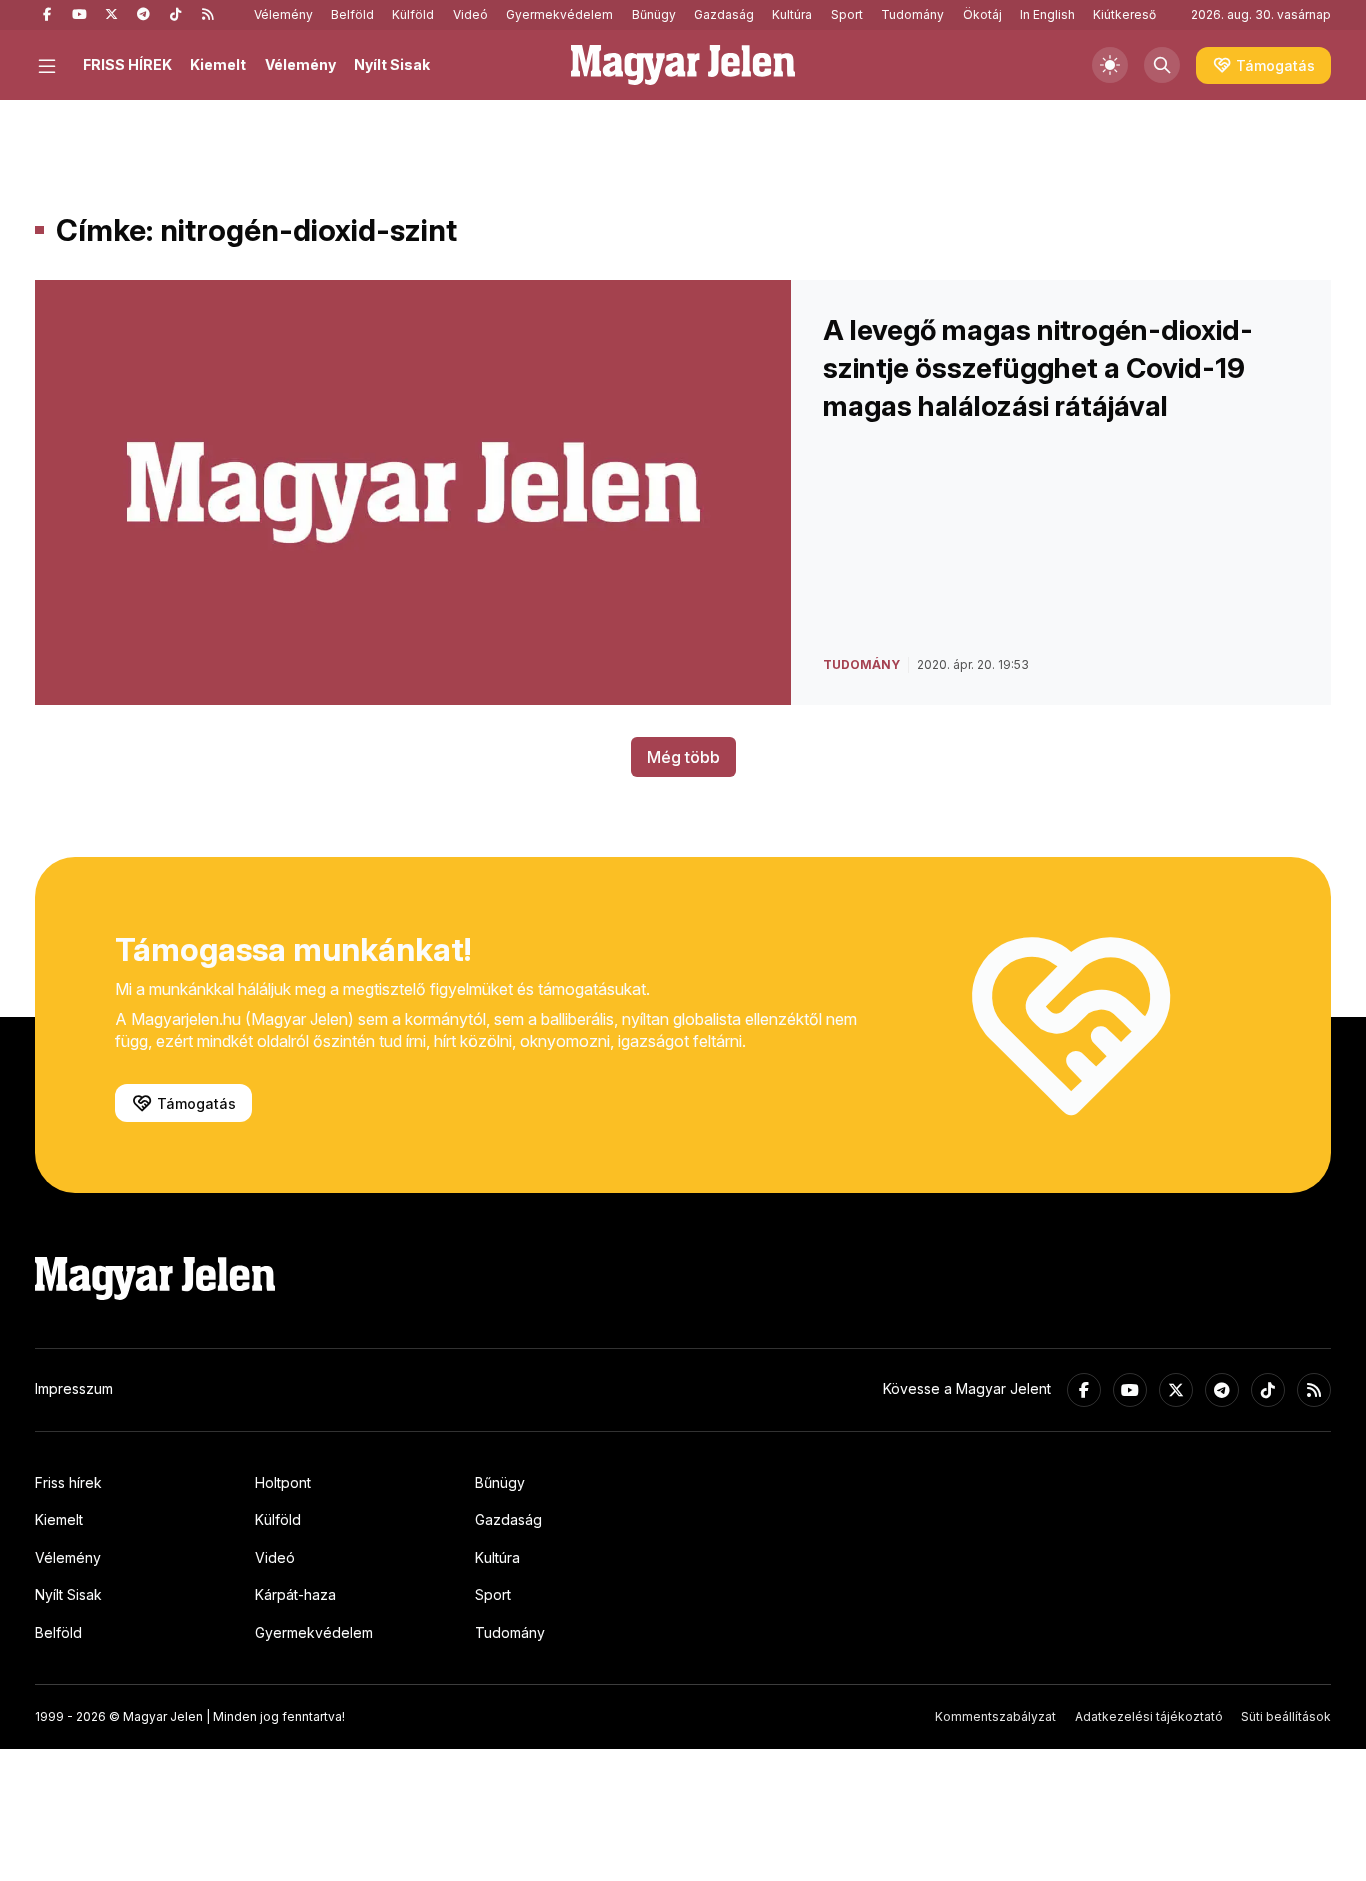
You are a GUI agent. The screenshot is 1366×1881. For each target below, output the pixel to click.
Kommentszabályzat (995, 1716)
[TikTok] (175, 15)
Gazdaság (724, 14)
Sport (847, 14)
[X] (111, 15)
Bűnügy (654, 14)
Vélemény (283, 14)
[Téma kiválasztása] (1110, 65)
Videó (470, 14)
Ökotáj (982, 14)
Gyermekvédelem (559, 14)
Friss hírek (68, 1482)
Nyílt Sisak (392, 64)
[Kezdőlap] (683, 65)
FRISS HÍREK (127, 64)
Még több (683, 757)
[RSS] (207, 15)
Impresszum (74, 1388)
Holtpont (283, 1482)
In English (1047, 14)
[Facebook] (47, 15)
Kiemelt (218, 64)
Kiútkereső (1124, 14)
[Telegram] (143, 15)
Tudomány (912, 14)
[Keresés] (1162, 65)
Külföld (413, 14)
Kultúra (792, 14)
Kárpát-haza (295, 1594)
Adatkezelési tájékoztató (1149, 1716)
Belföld (352, 14)
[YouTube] (79, 15)
